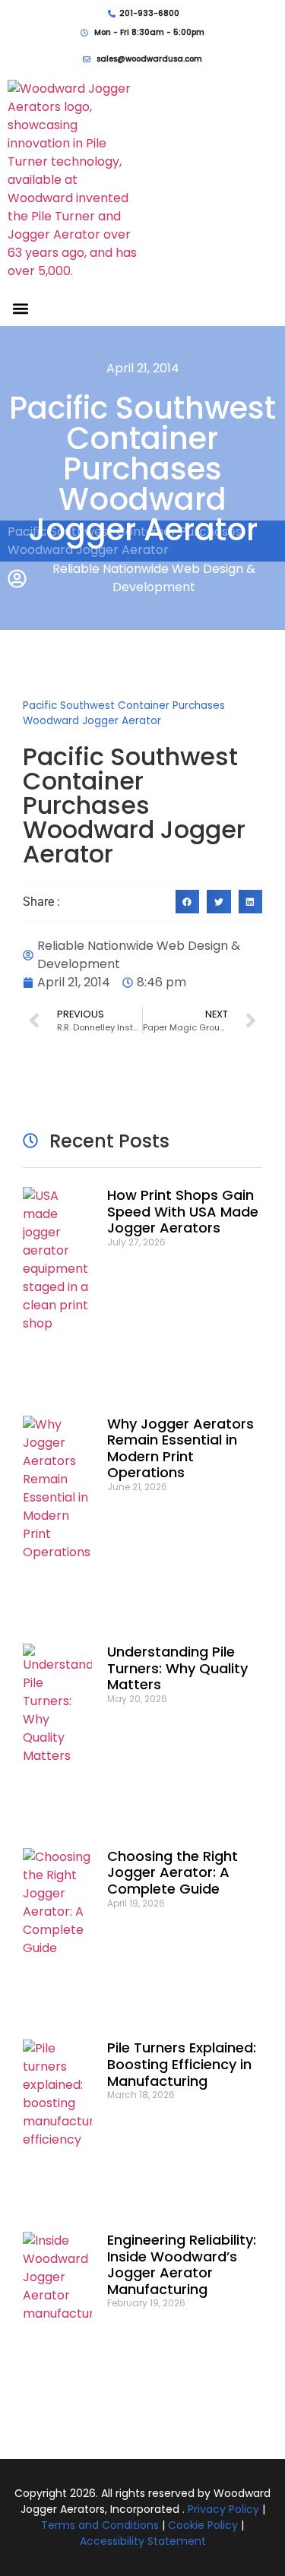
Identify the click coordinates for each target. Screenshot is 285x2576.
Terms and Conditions (100, 2525)
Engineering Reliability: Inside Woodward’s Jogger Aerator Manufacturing (182, 2264)
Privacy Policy (223, 2509)
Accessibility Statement (143, 2541)
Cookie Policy (203, 2525)
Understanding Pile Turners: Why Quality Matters (177, 1668)
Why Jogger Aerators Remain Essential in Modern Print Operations (180, 1448)
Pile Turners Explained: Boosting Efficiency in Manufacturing (182, 2064)
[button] (20, 308)
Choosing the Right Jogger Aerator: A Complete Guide (173, 1872)
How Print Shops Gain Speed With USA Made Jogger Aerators (183, 1211)
